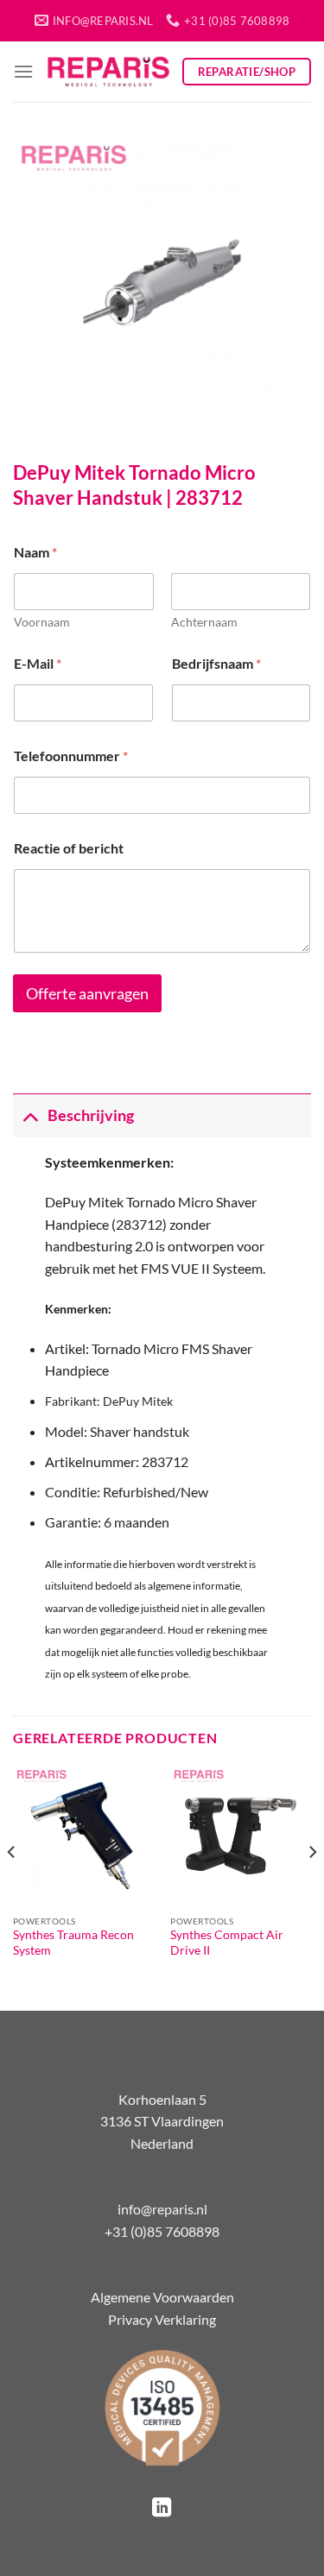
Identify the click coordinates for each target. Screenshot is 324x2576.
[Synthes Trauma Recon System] (83, 1836)
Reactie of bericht (69, 848)
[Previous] (12, 1886)
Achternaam (204, 622)
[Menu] (23, 71)
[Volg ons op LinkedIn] (162, 2509)
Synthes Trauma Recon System (73, 1943)
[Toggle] (30, 1115)
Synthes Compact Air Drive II (227, 1943)
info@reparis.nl (162, 2209)
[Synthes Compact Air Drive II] (241, 1836)
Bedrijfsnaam (216, 663)
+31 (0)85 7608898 (162, 2231)
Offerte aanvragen (87, 994)
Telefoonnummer (71, 756)
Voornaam (42, 622)
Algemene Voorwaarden (162, 2297)
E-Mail (38, 663)
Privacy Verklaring (162, 2319)
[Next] (312, 1886)
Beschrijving (91, 1115)
